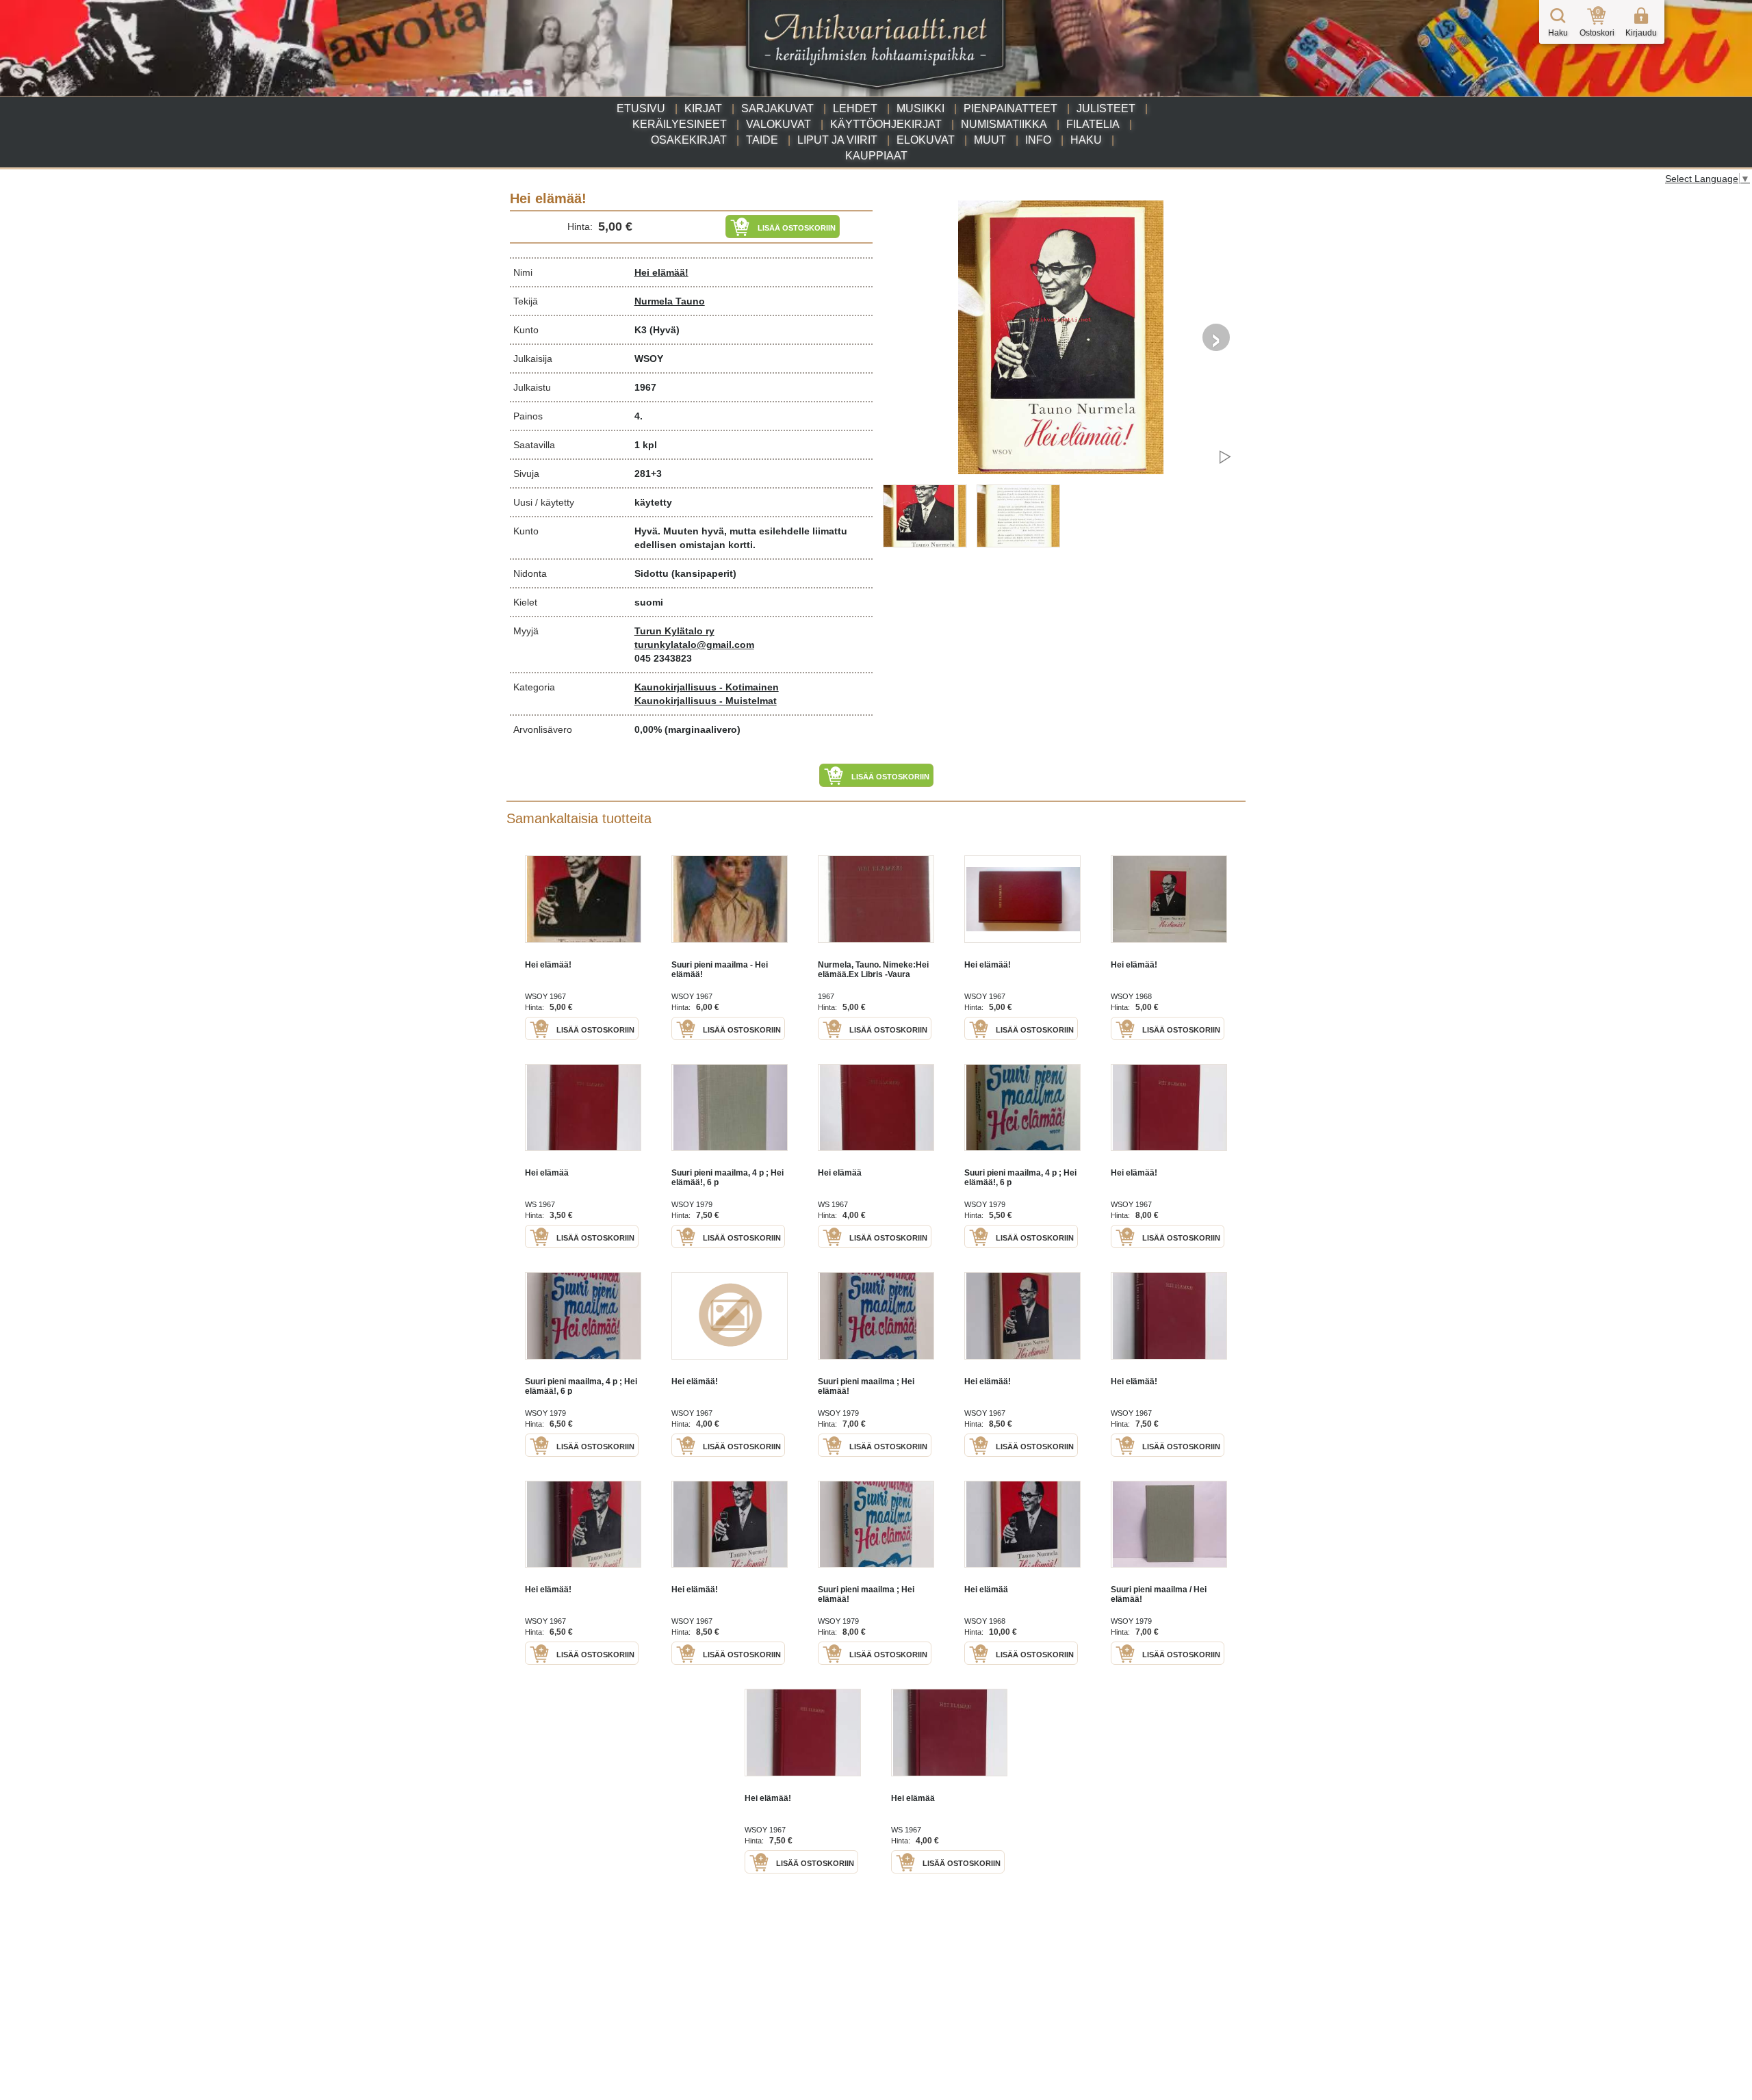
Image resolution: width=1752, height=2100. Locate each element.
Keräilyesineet (680, 124)
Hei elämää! (661, 272)
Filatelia (1093, 124)
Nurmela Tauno (670, 301)
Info (1038, 140)
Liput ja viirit (837, 140)
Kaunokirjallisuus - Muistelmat (706, 701)
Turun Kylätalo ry (674, 631)
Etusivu (641, 108)
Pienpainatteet (1010, 108)
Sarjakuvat (777, 108)
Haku (1086, 140)
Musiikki (920, 108)
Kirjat (703, 108)
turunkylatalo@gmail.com (694, 645)
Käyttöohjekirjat (886, 124)
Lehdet (855, 108)
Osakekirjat (689, 140)
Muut (990, 140)
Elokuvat (926, 140)
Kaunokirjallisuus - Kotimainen (707, 687)
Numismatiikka (1004, 124)
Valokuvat (778, 124)
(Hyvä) (665, 330)
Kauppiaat (876, 156)
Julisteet (1106, 108)
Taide (762, 140)
